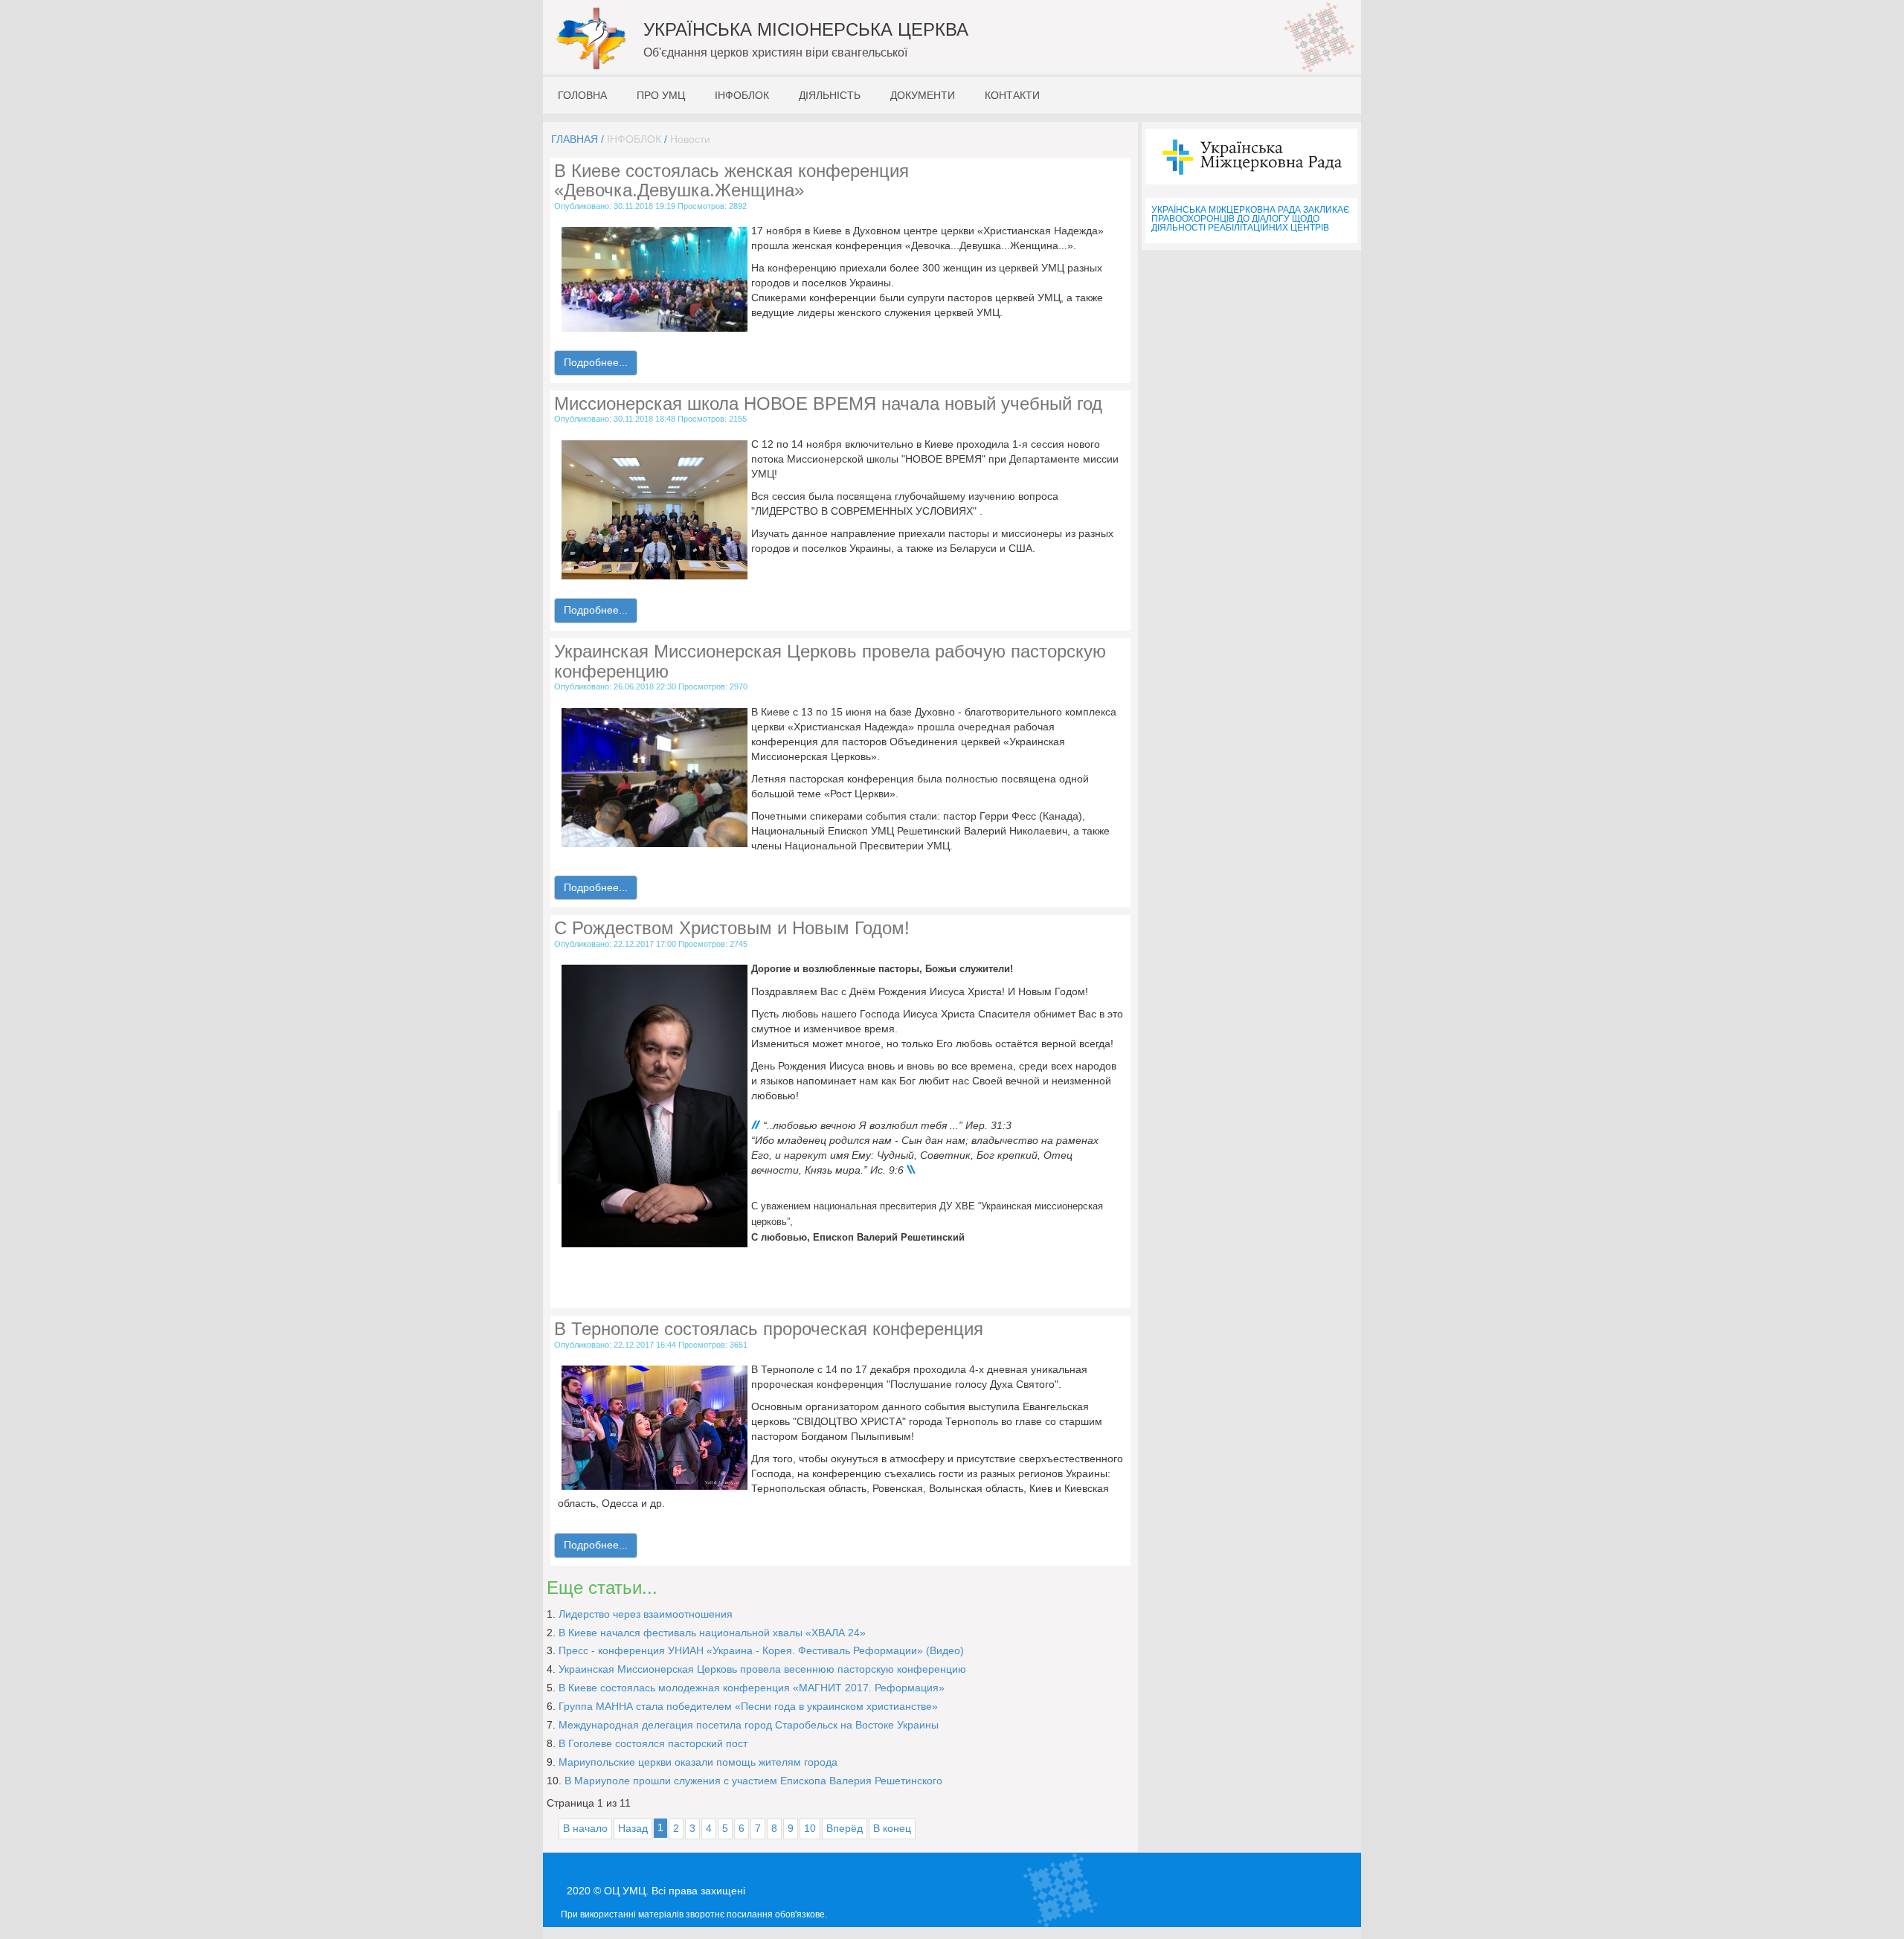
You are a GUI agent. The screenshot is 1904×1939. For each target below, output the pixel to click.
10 (810, 1828)
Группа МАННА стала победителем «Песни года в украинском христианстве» (748, 1706)
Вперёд (845, 1828)
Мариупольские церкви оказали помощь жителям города (698, 1762)
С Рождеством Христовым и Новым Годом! (732, 928)
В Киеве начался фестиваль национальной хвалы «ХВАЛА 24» (712, 1633)
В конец (892, 1828)
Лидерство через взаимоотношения (646, 1614)
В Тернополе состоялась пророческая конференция (769, 1329)
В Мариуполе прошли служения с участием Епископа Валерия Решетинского (753, 1781)
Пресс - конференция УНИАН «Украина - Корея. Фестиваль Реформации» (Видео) (761, 1650)
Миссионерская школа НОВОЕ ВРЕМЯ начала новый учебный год (828, 403)
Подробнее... (596, 362)
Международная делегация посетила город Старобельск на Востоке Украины (749, 1725)
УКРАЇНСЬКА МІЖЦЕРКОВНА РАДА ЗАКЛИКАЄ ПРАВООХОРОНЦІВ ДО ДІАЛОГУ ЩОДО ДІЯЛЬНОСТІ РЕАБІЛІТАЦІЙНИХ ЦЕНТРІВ (1251, 219)
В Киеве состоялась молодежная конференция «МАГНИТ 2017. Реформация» (752, 1688)
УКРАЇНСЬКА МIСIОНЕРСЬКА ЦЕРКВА (806, 29)
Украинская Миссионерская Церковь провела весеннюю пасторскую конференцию (762, 1669)
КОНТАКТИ (1012, 95)
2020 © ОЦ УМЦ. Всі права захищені (656, 1891)
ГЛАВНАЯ (575, 139)
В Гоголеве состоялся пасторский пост (653, 1743)
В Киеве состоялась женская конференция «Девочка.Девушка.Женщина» (731, 180)
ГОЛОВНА (582, 95)
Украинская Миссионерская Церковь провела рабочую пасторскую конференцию (830, 661)
